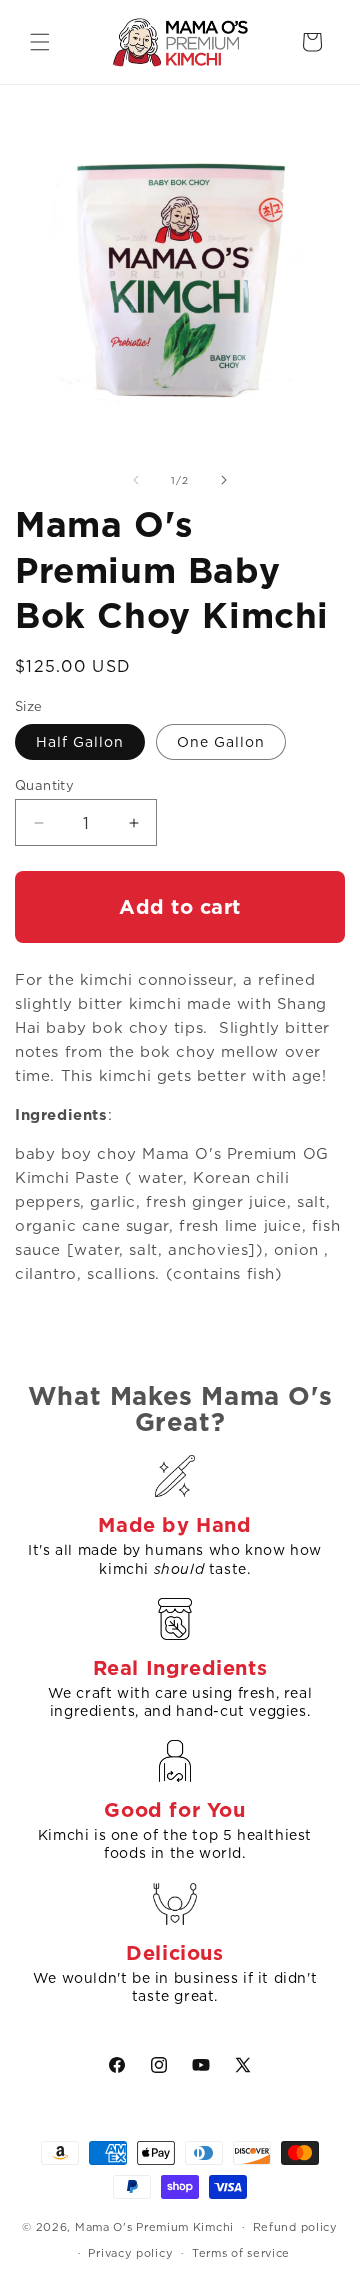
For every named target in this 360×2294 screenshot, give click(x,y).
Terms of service (241, 2253)
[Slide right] (224, 480)
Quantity (44, 785)
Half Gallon (80, 742)
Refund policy (295, 2227)
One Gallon (221, 742)
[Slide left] (136, 480)
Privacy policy (130, 2253)
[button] (40, 42)
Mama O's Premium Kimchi (154, 2227)
